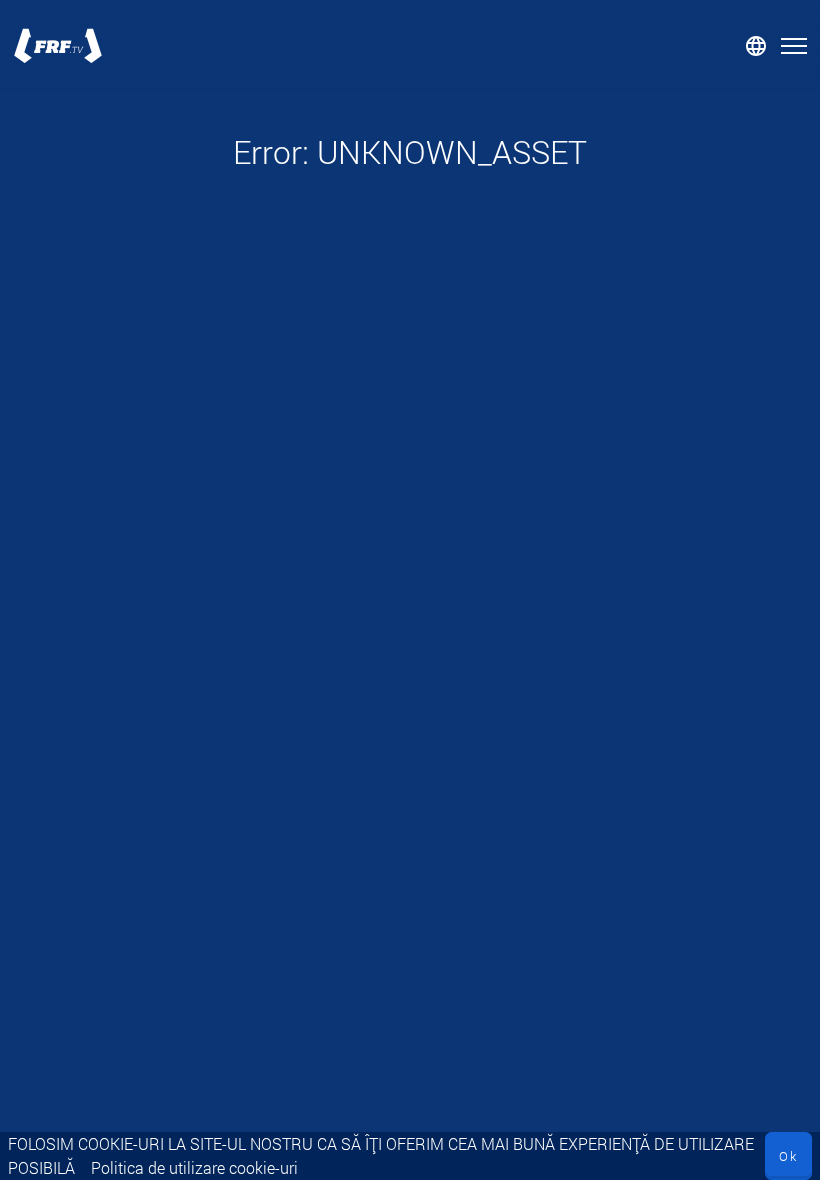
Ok (788, 1156)
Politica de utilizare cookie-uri (194, 1167)
